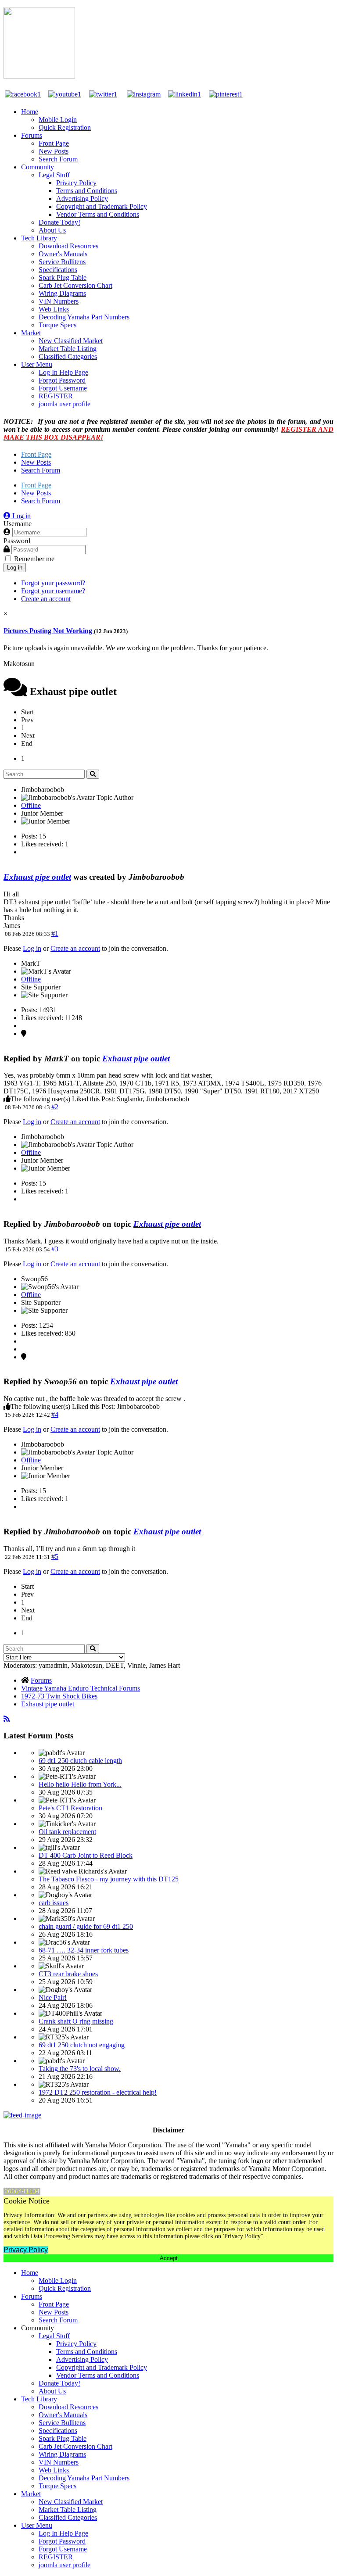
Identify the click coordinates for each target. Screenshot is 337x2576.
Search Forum (58, 159)
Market (31, 333)
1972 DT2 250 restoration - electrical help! (98, 2092)
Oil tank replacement (67, 1832)
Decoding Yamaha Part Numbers (84, 317)
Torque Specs (57, 325)
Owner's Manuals (63, 254)
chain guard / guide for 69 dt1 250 (86, 1926)
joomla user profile (65, 404)
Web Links (54, 309)
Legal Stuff (54, 175)
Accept (169, 2258)
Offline (31, 805)
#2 (55, 1107)
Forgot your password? (53, 583)
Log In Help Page (63, 372)
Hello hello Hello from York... (80, 1784)
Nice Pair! (53, 1997)
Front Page (54, 143)
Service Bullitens (62, 262)
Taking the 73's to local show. (80, 2069)
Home (30, 112)
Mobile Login (58, 120)
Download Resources (68, 246)
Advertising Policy (82, 199)
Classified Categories (68, 356)
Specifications (58, 270)
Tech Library (39, 238)
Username (18, 524)
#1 (55, 933)
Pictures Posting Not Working (49, 631)
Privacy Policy (76, 183)
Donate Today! (59, 222)
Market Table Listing (68, 349)
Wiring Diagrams (62, 293)
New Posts (54, 151)
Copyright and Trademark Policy (102, 206)
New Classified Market (71, 341)
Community (38, 167)
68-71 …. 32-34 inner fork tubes (84, 1950)
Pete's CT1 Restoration (70, 1808)
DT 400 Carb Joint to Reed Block (86, 1855)
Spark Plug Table (63, 278)
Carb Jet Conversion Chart (75, 285)
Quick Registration (65, 127)
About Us (52, 230)
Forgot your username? (53, 591)
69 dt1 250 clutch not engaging (82, 2045)
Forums (32, 135)
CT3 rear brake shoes (68, 1974)
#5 (55, 1557)
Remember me (34, 559)
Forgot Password (62, 380)
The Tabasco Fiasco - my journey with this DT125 (109, 1879)
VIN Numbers (59, 301)
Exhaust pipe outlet (37, 877)
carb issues (54, 1903)
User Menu (37, 364)
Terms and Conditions (87, 191)
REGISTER (56, 396)
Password (17, 541)
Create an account (46, 599)
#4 (55, 1414)
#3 (55, 1249)
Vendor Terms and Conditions (98, 214)
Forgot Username (63, 388)
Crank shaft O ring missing (76, 2021)
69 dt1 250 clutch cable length (80, 1761)
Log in (15, 568)
